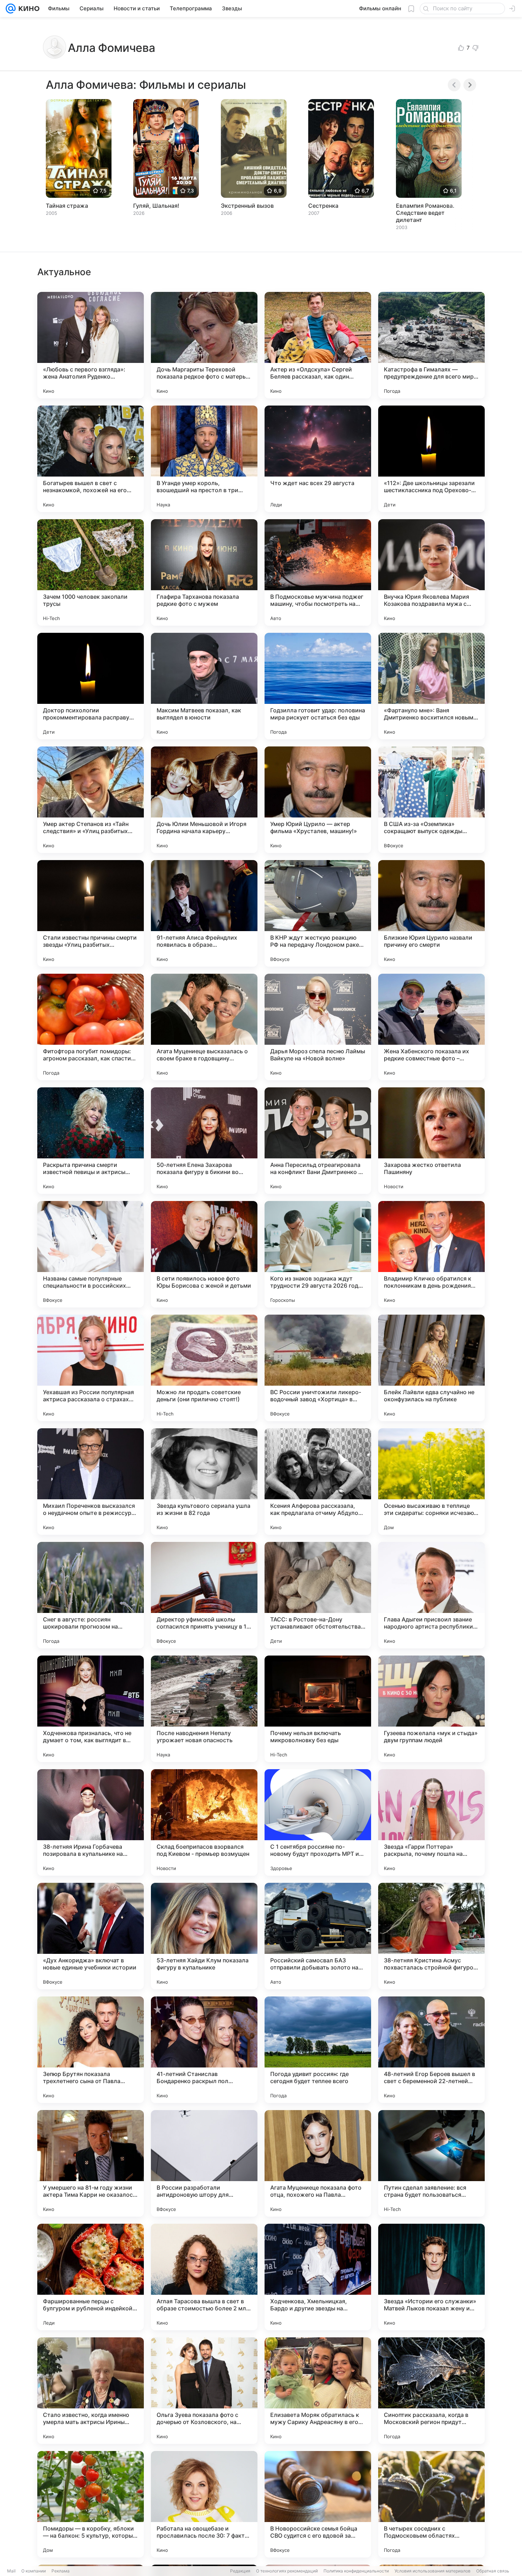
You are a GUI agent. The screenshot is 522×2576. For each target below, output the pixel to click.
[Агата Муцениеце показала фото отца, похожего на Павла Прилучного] (318, 2163)
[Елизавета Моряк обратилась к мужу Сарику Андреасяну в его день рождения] (318, 2391)
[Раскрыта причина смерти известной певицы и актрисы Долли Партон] (91, 1141)
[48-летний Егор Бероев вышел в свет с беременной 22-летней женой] (431, 2050)
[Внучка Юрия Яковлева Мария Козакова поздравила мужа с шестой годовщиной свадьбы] (431, 572)
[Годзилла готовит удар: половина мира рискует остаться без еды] (318, 686)
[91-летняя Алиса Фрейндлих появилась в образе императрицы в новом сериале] (204, 913)
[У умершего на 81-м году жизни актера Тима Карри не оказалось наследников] (91, 2163)
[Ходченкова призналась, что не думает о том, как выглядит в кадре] (91, 1709)
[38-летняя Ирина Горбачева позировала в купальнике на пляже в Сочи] (91, 1822)
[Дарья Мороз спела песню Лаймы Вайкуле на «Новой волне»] (318, 1027)
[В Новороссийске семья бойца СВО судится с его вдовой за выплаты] (318, 2504)
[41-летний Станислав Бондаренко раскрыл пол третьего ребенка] (204, 2050)
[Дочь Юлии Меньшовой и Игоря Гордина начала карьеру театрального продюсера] (204, 800)
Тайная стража (67, 206)
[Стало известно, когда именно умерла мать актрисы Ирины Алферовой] (91, 2391)
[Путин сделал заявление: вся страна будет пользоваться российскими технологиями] (431, 2163)
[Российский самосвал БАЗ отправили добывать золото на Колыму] (318, 1936)
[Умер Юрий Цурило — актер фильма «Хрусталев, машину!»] (318, 800)
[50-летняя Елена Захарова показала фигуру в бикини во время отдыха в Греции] (204, 1141)
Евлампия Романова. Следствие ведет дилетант (425, 213)
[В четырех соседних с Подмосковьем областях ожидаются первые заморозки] (431, 2504)
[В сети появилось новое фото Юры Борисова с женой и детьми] (204, 1254)
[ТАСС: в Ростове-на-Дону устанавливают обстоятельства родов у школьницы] (318, 1595)
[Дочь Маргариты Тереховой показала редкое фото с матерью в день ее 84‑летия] (204, 345)
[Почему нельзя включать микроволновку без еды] (318, 1709)
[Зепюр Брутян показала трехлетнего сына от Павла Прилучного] (91, 2050)
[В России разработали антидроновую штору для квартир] (204, 2163)
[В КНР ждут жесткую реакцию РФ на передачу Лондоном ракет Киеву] (318, 913)
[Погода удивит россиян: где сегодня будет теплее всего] (318, 2050)
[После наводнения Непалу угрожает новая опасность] (204, 1709)
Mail (11, 2571)
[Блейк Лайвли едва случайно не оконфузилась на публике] (431, 1368)
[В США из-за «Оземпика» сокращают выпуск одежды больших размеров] (431, 800)
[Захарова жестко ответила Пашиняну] (431, 1141)
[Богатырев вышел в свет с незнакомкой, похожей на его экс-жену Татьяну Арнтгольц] (91, 459)
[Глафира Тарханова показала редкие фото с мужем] (204, 572)
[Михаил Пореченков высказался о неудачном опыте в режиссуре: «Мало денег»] (91, 1482)
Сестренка (323, 206)
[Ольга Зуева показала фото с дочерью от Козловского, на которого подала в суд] (204, 2391)
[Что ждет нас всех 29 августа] (318, 459)
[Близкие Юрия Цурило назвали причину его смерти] (431, 913)
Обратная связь (493, 2571)
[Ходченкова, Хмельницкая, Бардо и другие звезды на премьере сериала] (318, 2277)
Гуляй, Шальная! (156, 206)
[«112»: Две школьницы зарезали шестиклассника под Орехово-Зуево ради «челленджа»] (431, 459)
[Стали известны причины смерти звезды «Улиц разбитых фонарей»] (91, 913)
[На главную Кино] (28, 9)
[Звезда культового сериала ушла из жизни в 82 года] (204, 1482)
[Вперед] (470, 85)
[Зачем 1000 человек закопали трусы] (91, 572)
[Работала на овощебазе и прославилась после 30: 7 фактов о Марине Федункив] (204, 2504)
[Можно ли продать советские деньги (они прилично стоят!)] (204, 1368)
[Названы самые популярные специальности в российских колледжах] (91, 1254)
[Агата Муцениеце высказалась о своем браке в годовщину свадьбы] (204, 1027)
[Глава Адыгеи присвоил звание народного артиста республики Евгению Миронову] (431, 1595)
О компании (34, 2571)
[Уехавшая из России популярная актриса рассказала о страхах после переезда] (91, 1368)
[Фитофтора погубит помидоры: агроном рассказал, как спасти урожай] (91, 1027)
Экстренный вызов (247, 206)
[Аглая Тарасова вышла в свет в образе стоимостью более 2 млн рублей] (204, 2277)
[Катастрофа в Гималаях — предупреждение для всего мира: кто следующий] (431, 345)
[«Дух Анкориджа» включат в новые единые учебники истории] (91, 1936)
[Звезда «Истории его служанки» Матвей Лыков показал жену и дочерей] (431, 2277)
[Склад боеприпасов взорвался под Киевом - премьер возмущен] (204, 1822)
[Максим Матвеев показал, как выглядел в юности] (204, 686)
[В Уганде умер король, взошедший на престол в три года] (204, 459)
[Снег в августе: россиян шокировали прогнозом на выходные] (91, 1595)
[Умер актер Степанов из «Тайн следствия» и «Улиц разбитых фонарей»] (91, 800)
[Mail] (11, 9)
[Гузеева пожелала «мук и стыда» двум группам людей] (431, 1709)
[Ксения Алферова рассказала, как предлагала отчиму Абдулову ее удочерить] (318, 1482)
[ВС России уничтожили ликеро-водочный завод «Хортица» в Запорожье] (318, 1368)
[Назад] (454, 85)
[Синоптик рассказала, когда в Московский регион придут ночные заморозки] (431, 2391)
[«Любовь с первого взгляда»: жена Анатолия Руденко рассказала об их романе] (91, 345)
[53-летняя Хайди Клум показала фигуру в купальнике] (204, 1936)
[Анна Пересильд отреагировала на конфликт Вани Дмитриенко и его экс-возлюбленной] (318, 1141)
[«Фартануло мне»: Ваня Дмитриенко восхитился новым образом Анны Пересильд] (431, 686)
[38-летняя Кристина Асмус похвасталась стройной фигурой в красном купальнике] (431, 1936)
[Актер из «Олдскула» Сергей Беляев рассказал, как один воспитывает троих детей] (318, 345)
